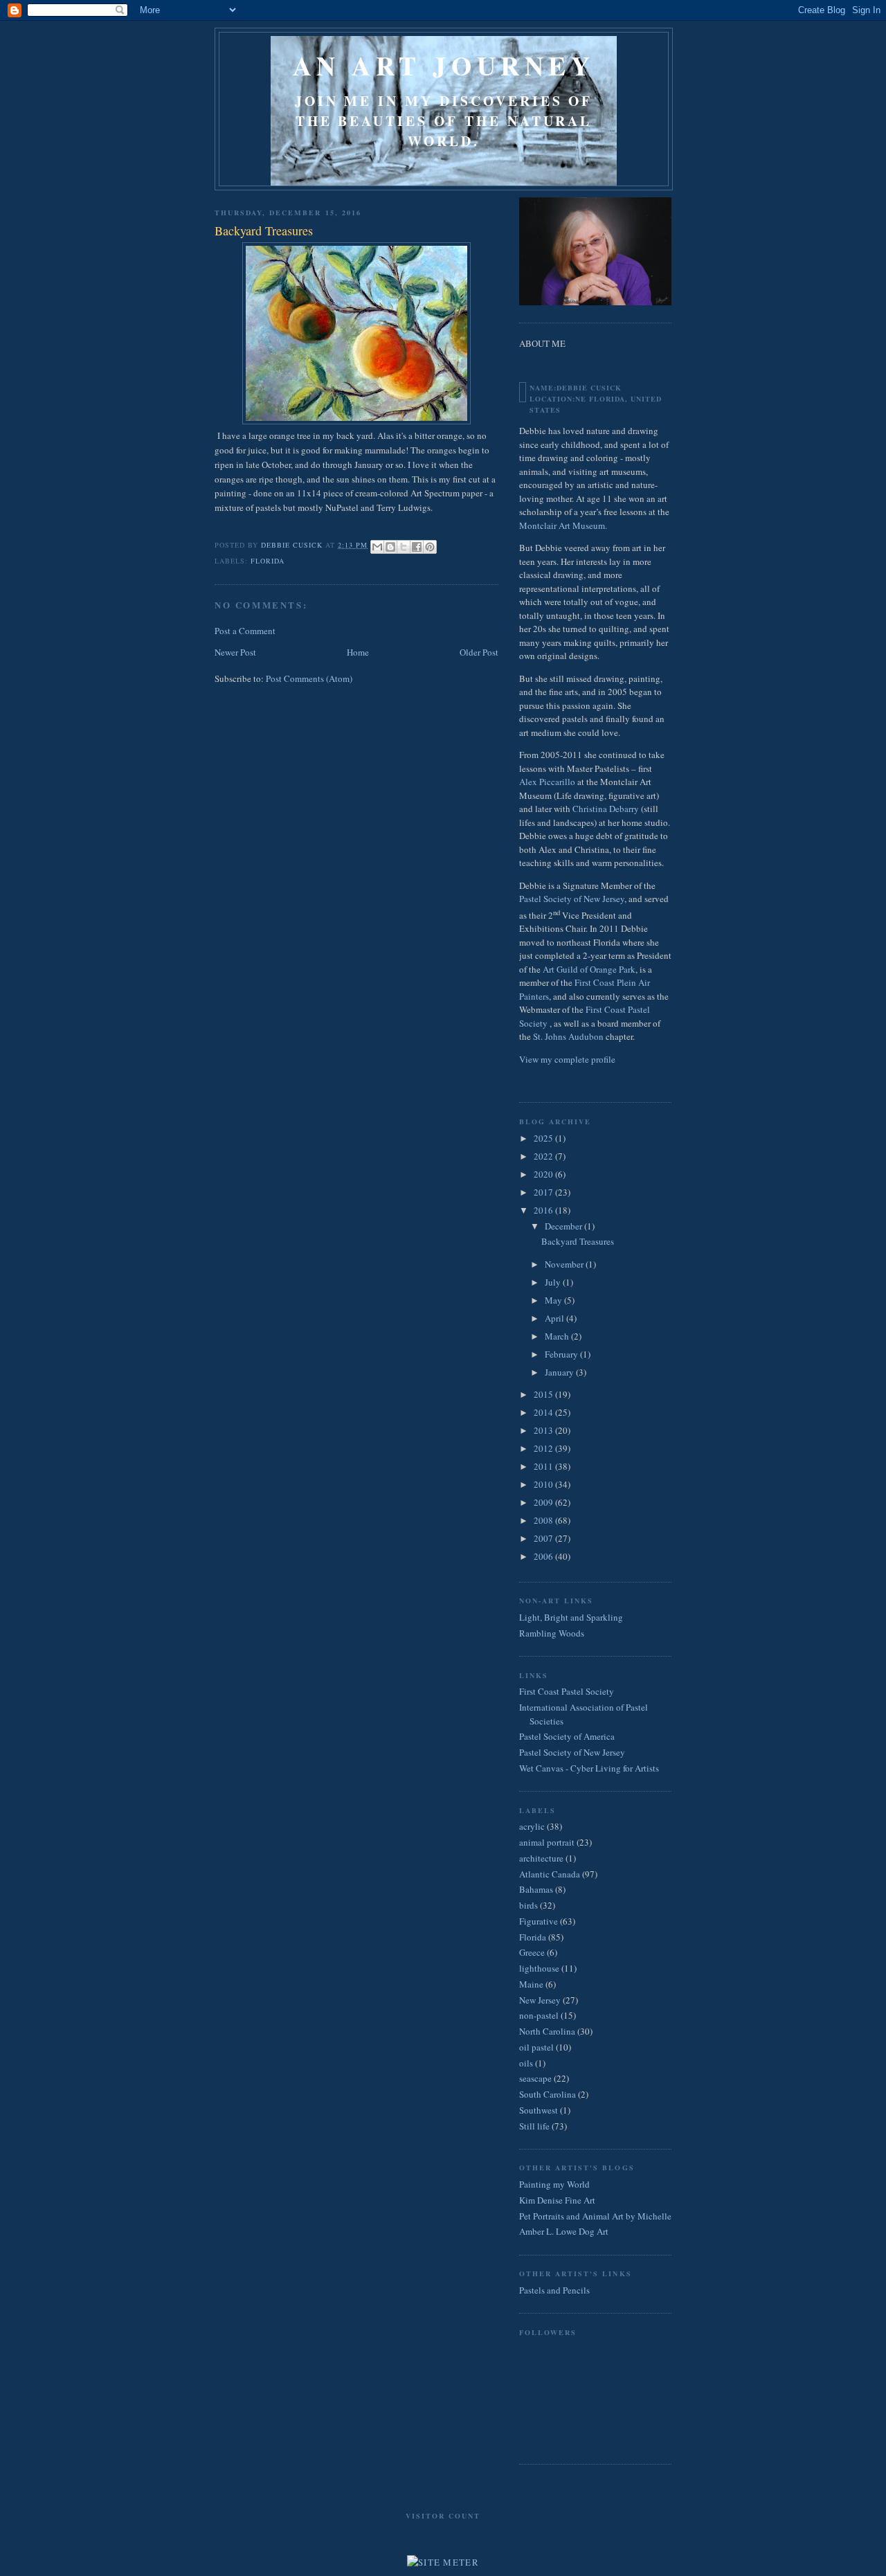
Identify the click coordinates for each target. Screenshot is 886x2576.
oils (526, 2063)
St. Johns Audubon (568, 1036)
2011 (544, 1466)
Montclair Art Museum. (563, 525)
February (562, 1354)
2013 (544, 1430)
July (554, 1282)
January (560, 1372)
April (555, 1318)
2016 (544, 1210)
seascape (535, 2078)
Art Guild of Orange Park (589, 969)
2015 (544, 1394)
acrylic (532, 1826)
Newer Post (235, 652)
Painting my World (554, 2184)
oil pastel (536, 2047)
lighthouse (539, 1968)
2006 (544, 1556)
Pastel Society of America (567, 1736)
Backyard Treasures (578, 1241)
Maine (531, 1984)
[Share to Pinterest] (430, 547)
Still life (534, 2126)
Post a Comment (245, 631)
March (558, 1336)
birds (528, 1905)
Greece (532, 1952)
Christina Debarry (606, 809)
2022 (544, 1156)
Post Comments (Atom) (309, 678)
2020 (544, 1174)
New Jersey (540, 2000)
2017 (544, 1192)
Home (358, 652)
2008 (544, 1520)
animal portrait (547, 1842)
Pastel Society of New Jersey (572, 899)
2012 (544, 1448)
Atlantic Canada (550, 1874)
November (565, 1264)
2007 (544, 1538)
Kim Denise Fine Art (557, 2200)
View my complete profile (567, 1059)
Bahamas (536, 1889)
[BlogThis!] (390, 547)
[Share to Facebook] (417, 547)
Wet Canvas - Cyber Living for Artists (589, 1768)
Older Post (479, 652)
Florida (268, 561)
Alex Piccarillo (548, 782)
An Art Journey (444, 65)
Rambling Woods (552, 1633)
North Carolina (547, 2031)
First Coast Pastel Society (567, 1691)
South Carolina (548, 2094)
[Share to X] (404, 547)
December (564, 1226)
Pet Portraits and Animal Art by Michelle (595, 2216)
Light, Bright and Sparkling (571, 1617)
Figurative (539, 1921)
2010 (544, 1484)
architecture (541, 1858)
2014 (544, 1412)
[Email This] (377, 547)
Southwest (539, 2110)
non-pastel (539, 2015)
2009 (544, 1502)
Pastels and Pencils (554, 2290)
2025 (544, 1138)
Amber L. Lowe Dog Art (564, 2231)
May (554, 1300)
